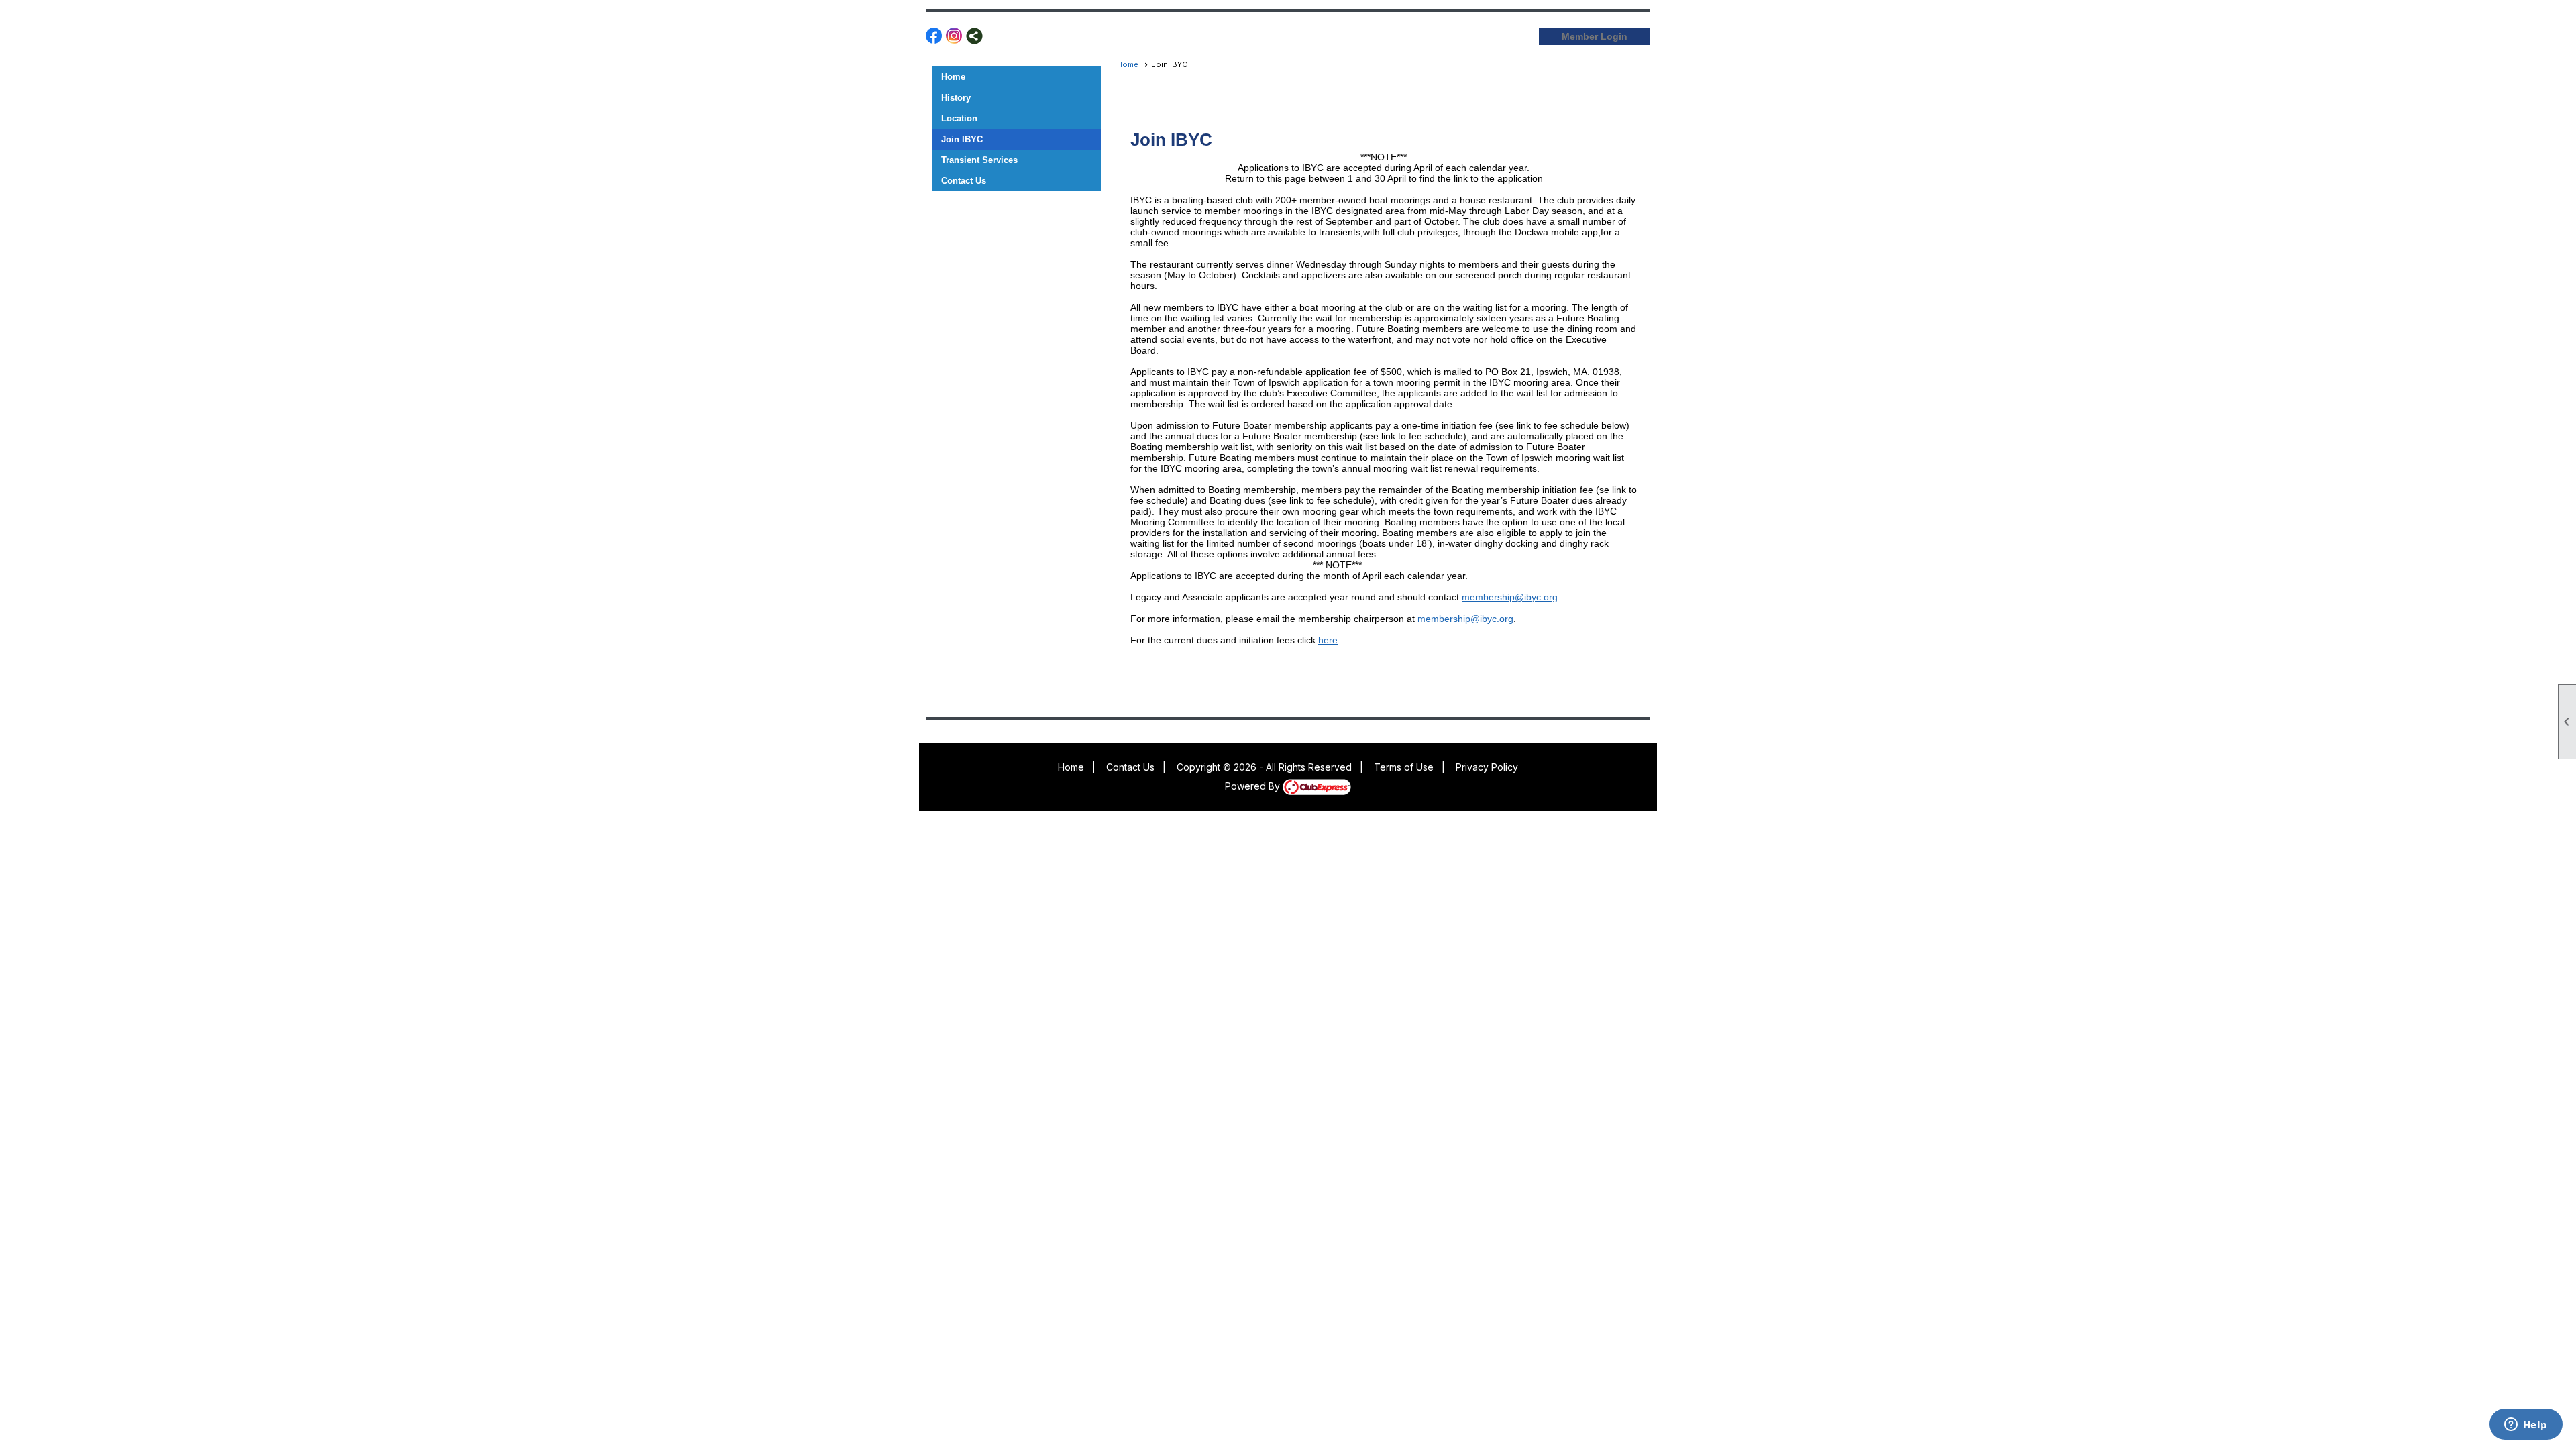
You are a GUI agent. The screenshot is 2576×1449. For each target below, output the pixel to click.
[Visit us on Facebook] (934, 36)
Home (953, 77)
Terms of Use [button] (1404, 767)
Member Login (1595, 36)
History (956, 98)
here (1328, 640)
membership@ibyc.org (1510, 597)
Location (959, 118)
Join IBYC (962, 139)
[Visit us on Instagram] (954, 36)
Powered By (1254, 786)
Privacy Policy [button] (1487, 767)
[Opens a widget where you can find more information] (2526, 1426)
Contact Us (964, 181)
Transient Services (979, 160)
